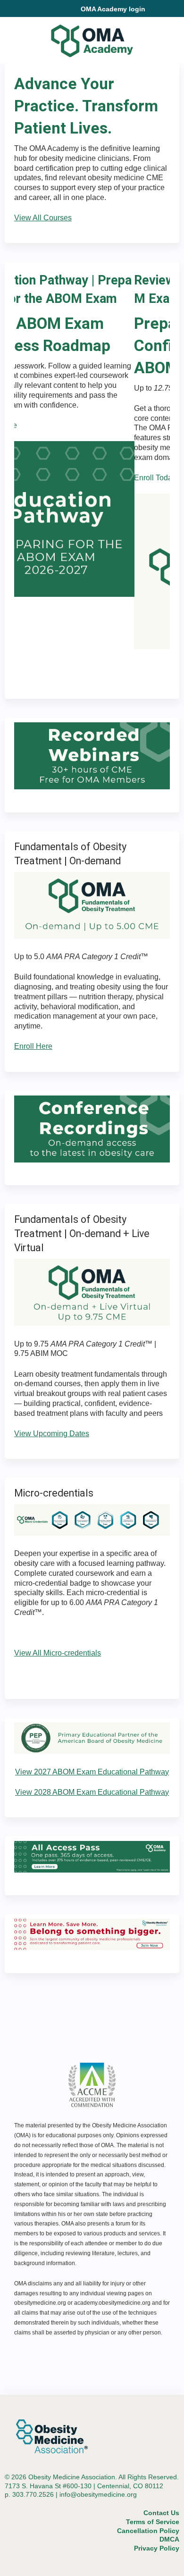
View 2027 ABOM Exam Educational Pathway (92, 1772)
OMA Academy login (113, 9)
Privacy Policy (157, 2548)
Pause (97, 664)
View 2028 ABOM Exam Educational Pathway (92, 1792)
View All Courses (43, 218)
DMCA (169, 2539)
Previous (59, 664)
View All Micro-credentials (58, 1653)
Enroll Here (33, 1046)
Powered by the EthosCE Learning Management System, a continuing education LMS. (146, 2569)
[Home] (92, 38)
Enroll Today (35, 478)
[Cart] (156, 14)
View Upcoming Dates (52, 1434)
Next (135, 664)
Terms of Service (153, 2522)
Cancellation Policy (148, 2531)
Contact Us (161, 2513)
